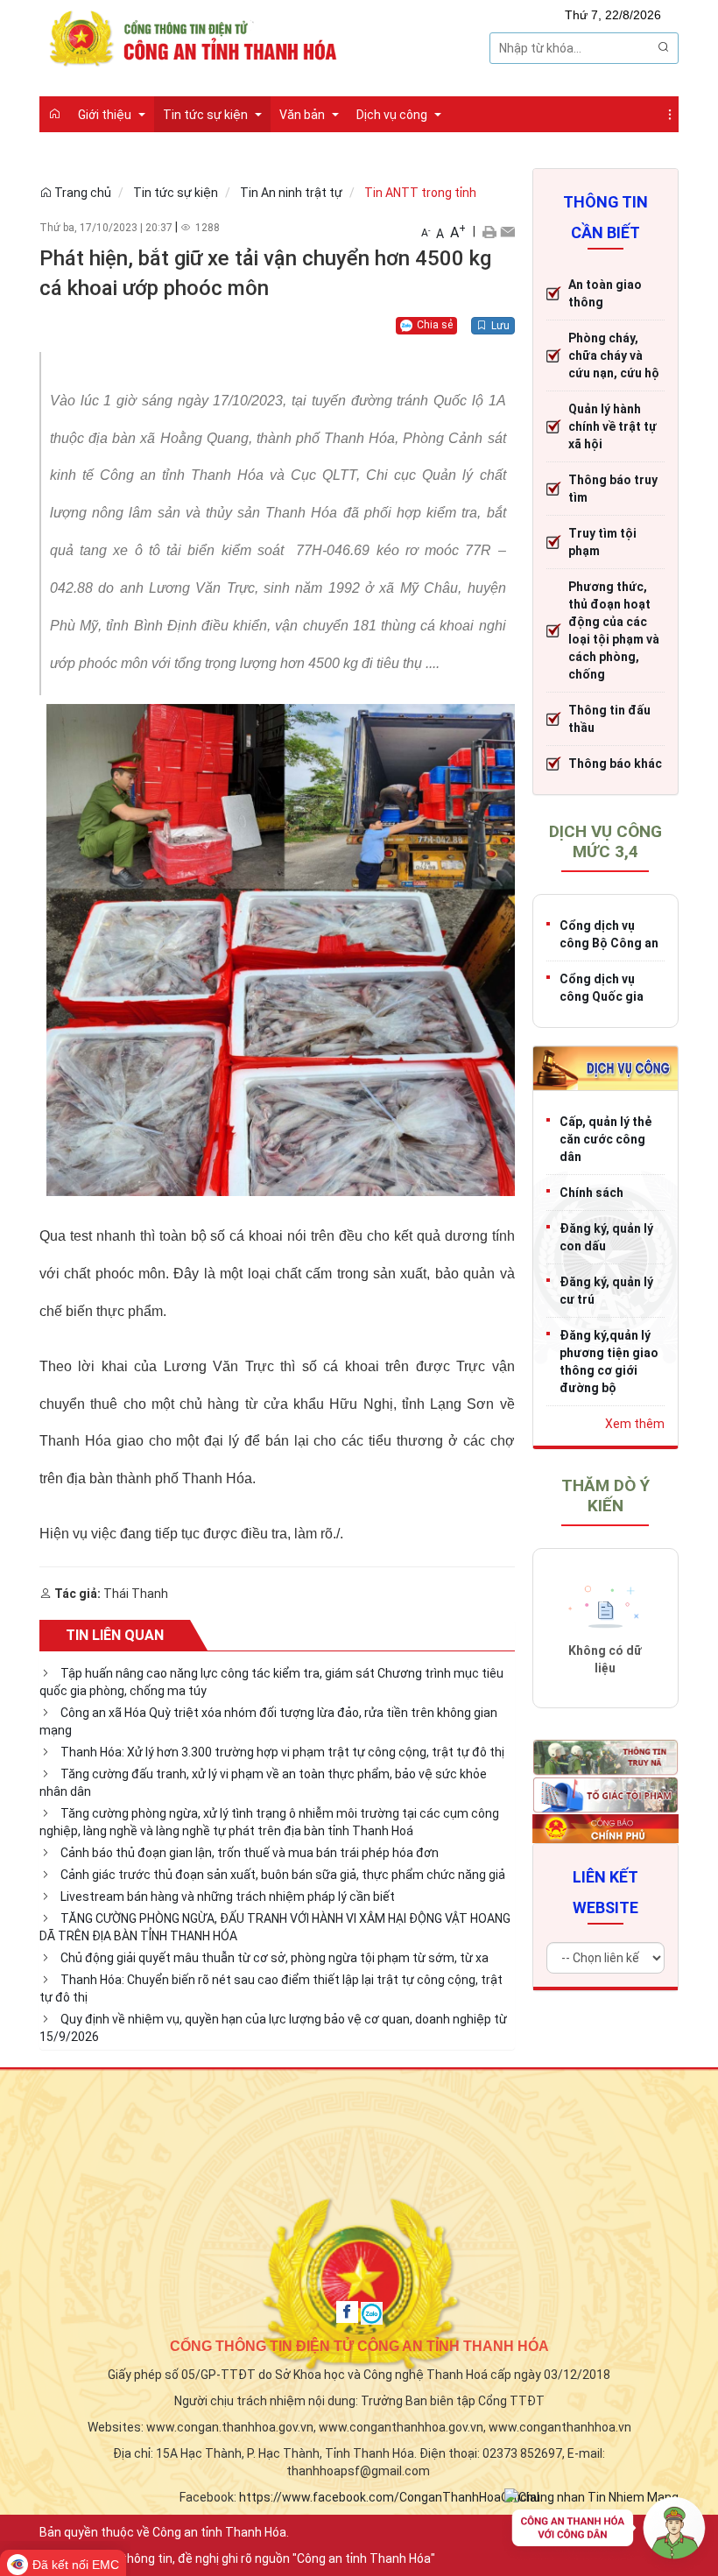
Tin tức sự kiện (176, 193)
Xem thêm (635, 1424)
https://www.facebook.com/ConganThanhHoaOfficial (389, 2497)
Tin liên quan (115, 1635)
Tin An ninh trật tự (291, 193)
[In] (489, 231)
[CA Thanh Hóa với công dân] (609, 2532)
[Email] (507, 231)
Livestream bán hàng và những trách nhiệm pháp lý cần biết (228, 1897)
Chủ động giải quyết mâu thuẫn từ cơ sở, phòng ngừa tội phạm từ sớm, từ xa (275, 1958)
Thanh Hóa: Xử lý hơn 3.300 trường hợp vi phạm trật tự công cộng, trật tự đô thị (282, 1752)
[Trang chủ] (54, 114)
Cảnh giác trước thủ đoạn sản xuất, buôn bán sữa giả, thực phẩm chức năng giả (283, 1875)
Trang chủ (81, 193)
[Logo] (197, 37)
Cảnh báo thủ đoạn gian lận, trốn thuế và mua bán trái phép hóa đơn (250, 1853)
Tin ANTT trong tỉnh (420, 193)
